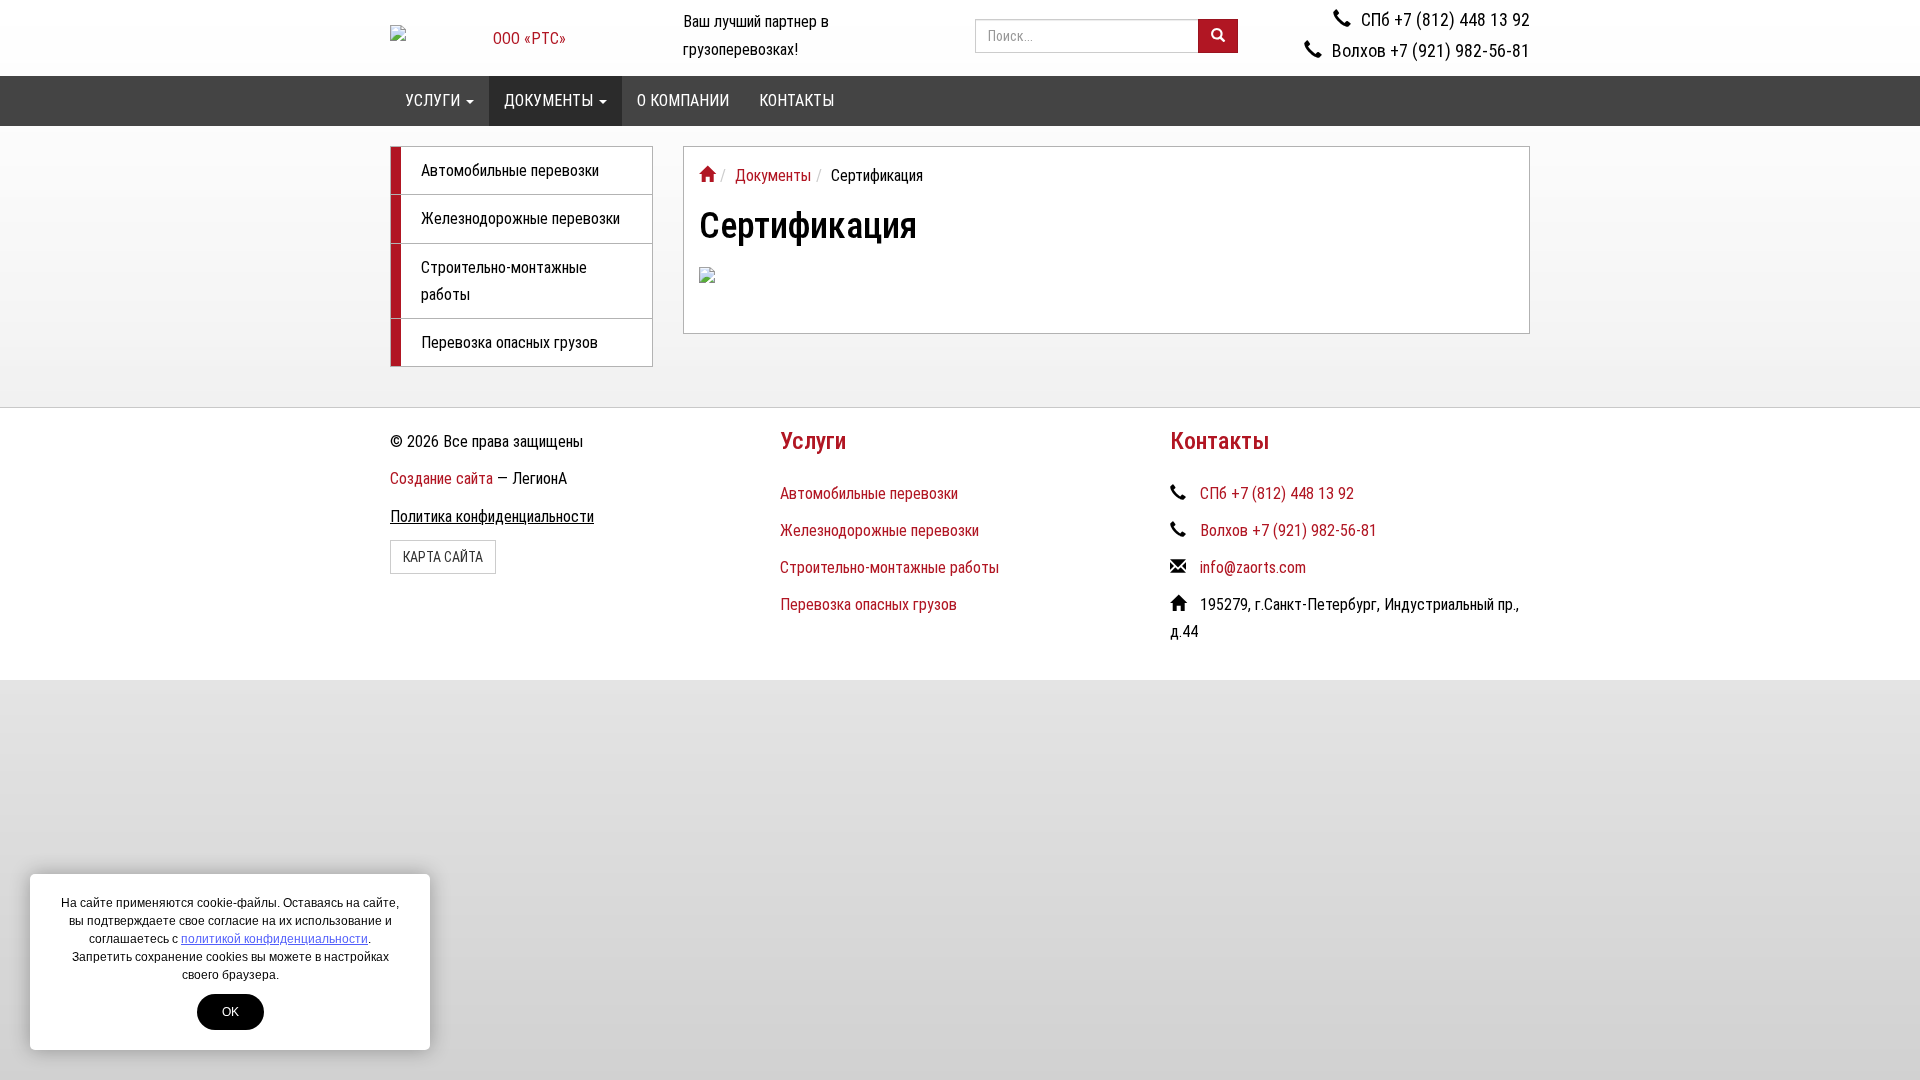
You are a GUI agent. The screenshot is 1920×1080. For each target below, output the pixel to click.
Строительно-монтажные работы (504, 281)
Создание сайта (441, 478)
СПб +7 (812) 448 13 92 (1445, 19)
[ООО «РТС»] (707, 175)
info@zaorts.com (1253, 567)
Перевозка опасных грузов (509, 342)
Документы (550, 100)
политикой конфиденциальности (274, 939)
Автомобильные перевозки (510, 170)
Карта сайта (443, 557)
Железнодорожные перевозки (520, 218)
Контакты (796, 100)
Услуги (434, 100)
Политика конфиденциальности (492, 516)
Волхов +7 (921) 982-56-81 (1431, 50)
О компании (683, 100)
